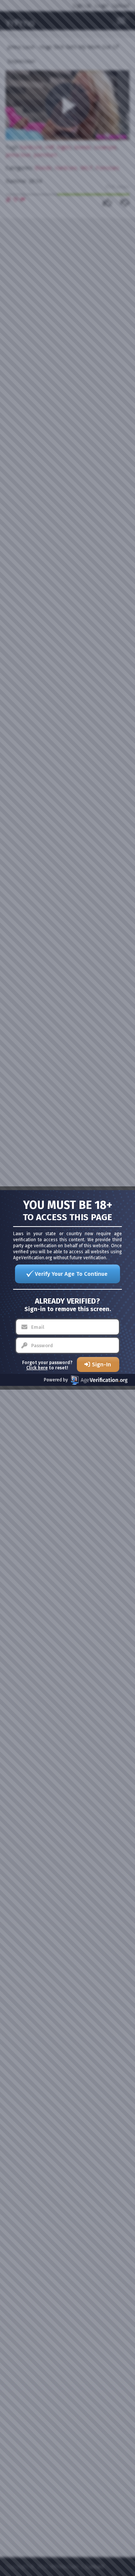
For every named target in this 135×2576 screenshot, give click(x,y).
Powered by (56, 1380)
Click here (37, 1368)
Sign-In (101, 1364)
